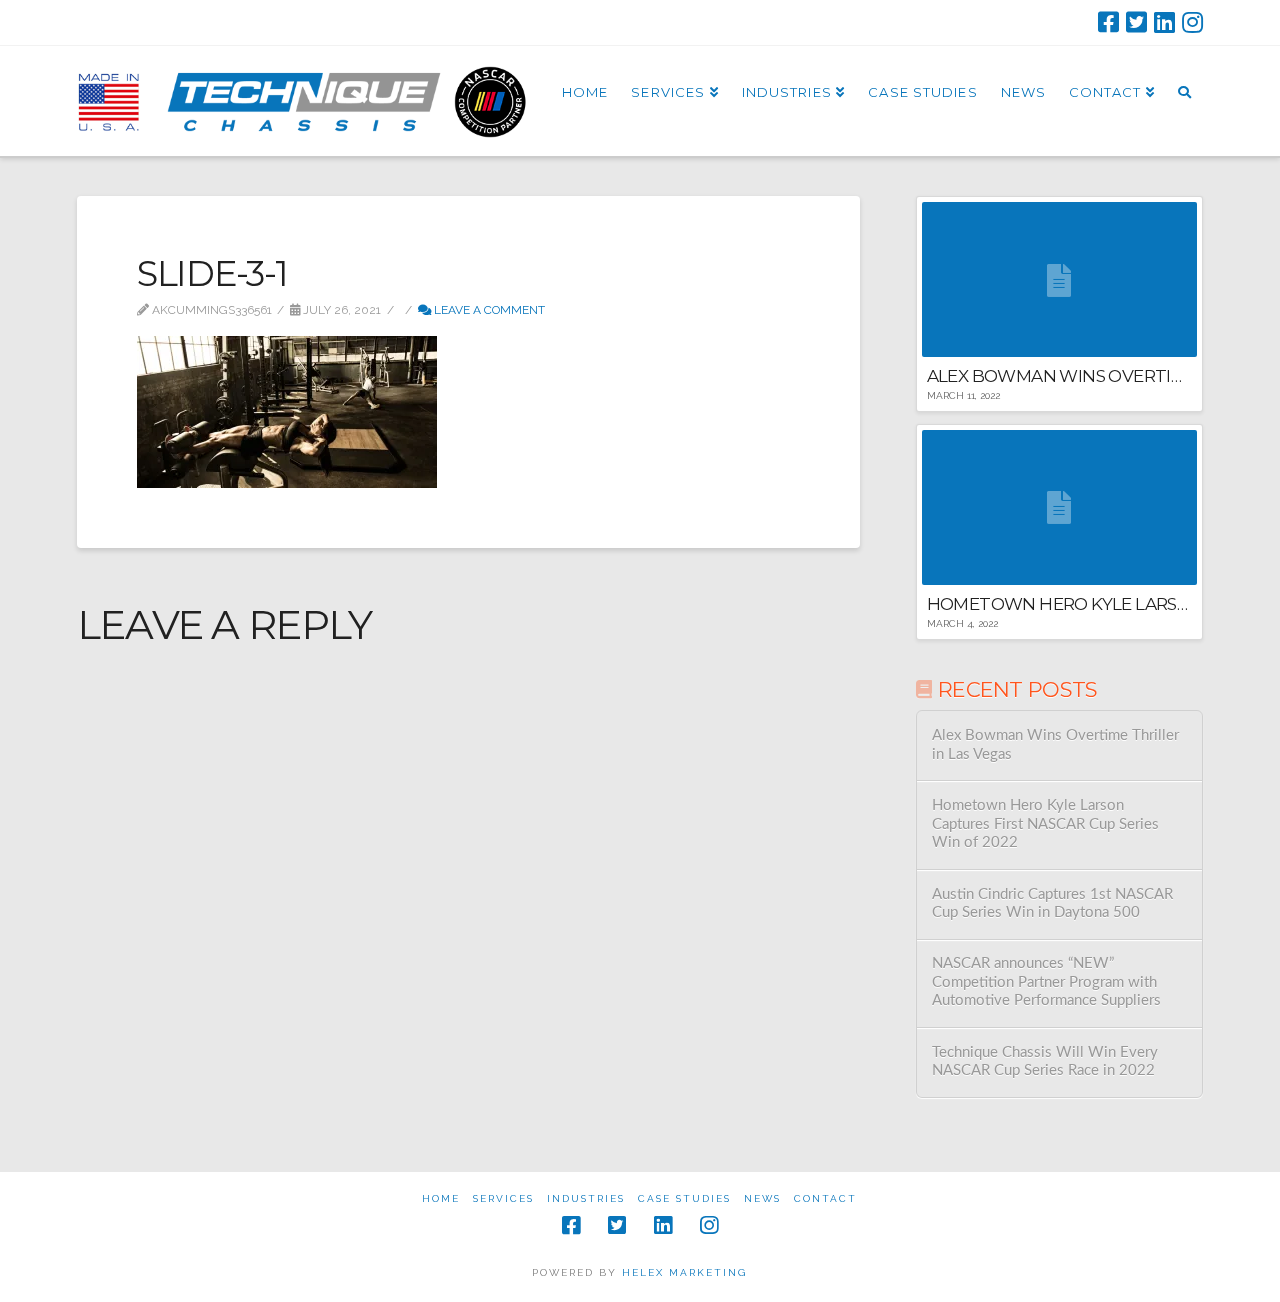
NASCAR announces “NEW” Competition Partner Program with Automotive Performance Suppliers (1046, 982)
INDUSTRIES (586, 1198)
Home (441, 1198)
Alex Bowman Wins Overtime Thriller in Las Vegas (1055, 745)
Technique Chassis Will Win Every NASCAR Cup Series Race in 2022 (1045, 1062)
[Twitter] (1136, 22)
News (762, 1198)
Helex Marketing (684, 1272)
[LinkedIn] (1164, 22)
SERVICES (503, 1198)
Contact (825, 1198)
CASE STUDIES (684, 1198)
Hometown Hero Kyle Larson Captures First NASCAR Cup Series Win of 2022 (1045, 824)
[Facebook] (1108, 22)
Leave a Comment (488, 310)
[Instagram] (1192, 22)
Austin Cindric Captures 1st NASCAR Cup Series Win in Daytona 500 (1052, 904)
